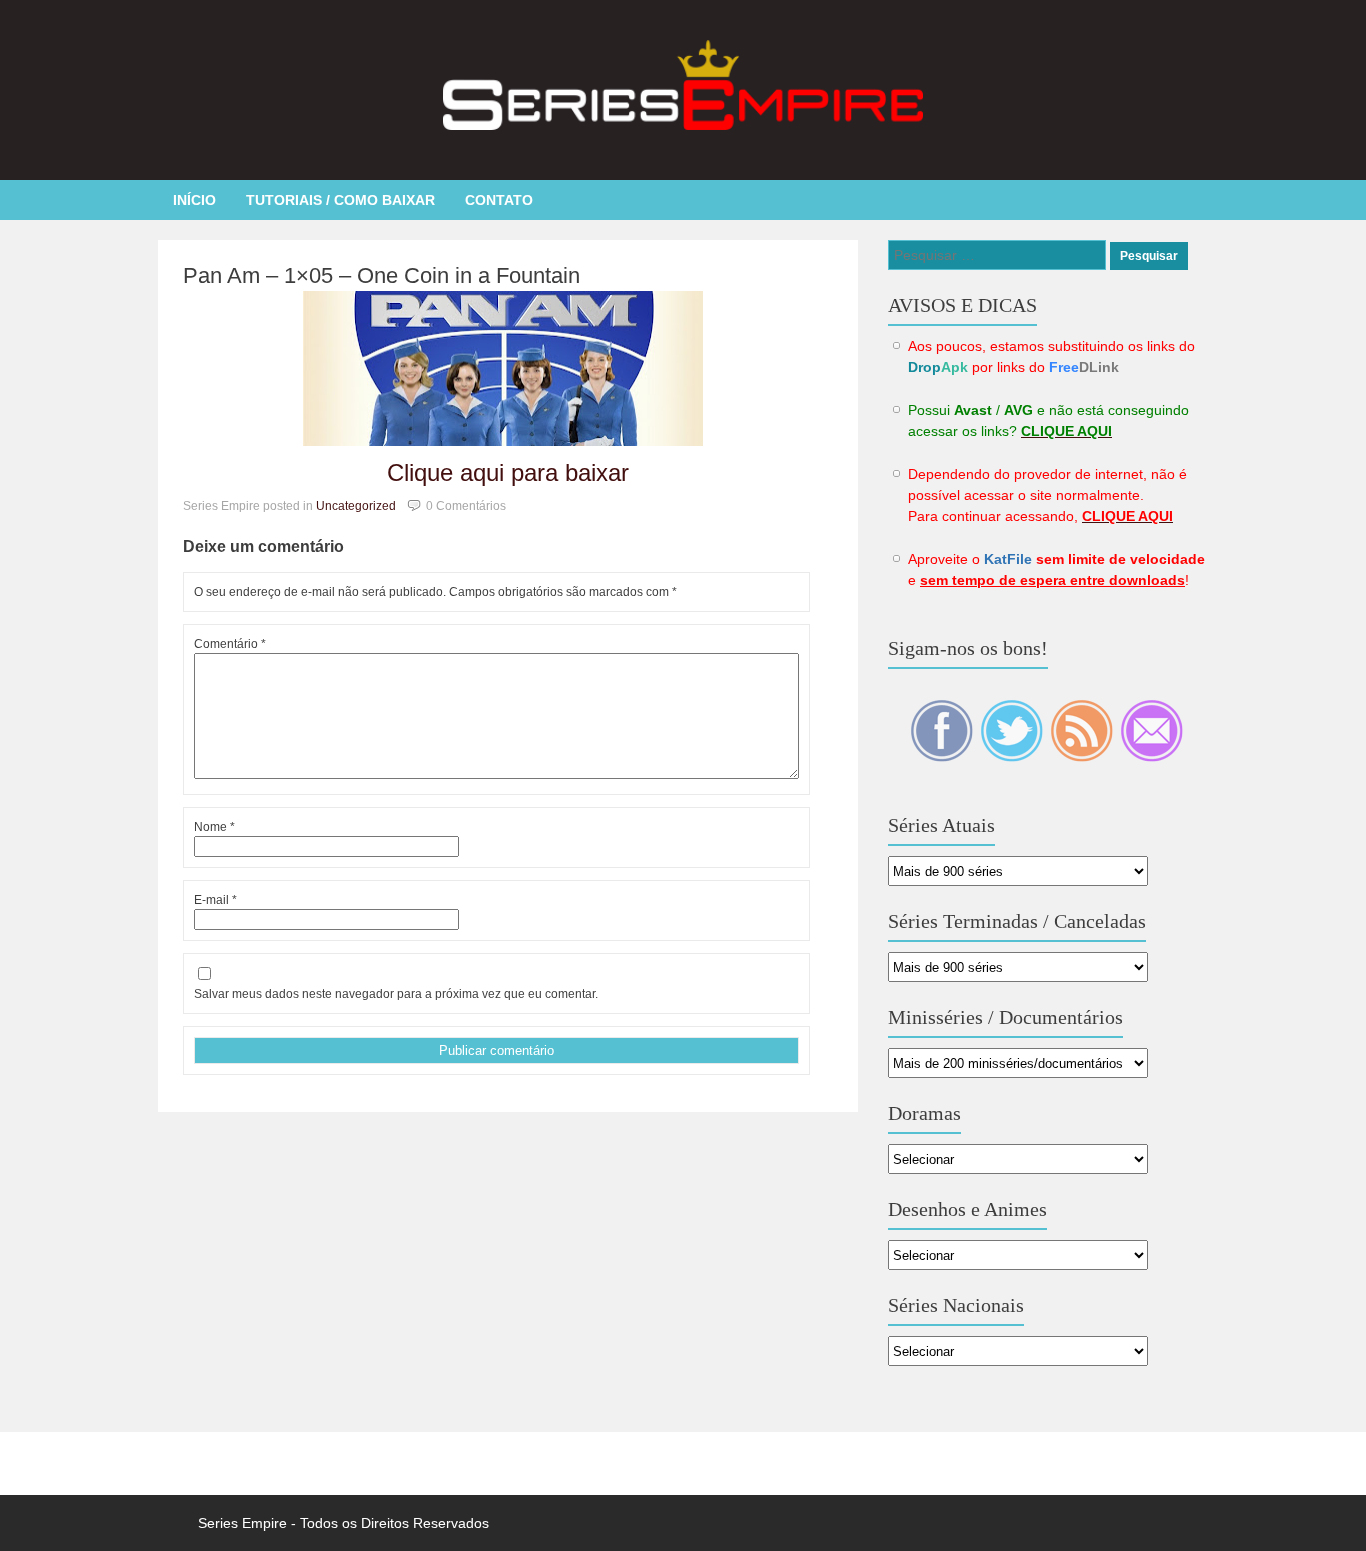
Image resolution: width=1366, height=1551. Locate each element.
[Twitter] (1013, 757)
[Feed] (1083, 757)
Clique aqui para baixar (508, 472)
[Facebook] (943, 757)
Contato (499, 200)
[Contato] (1151, 757)
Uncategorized (356, 506)
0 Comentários (466, 506)
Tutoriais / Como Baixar (340, 200)
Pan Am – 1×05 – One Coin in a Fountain (381, 275)
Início (194, 200)
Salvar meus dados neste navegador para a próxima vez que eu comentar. (396, 994)
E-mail (215, 900)
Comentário (230, 644)
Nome (214, 827)
